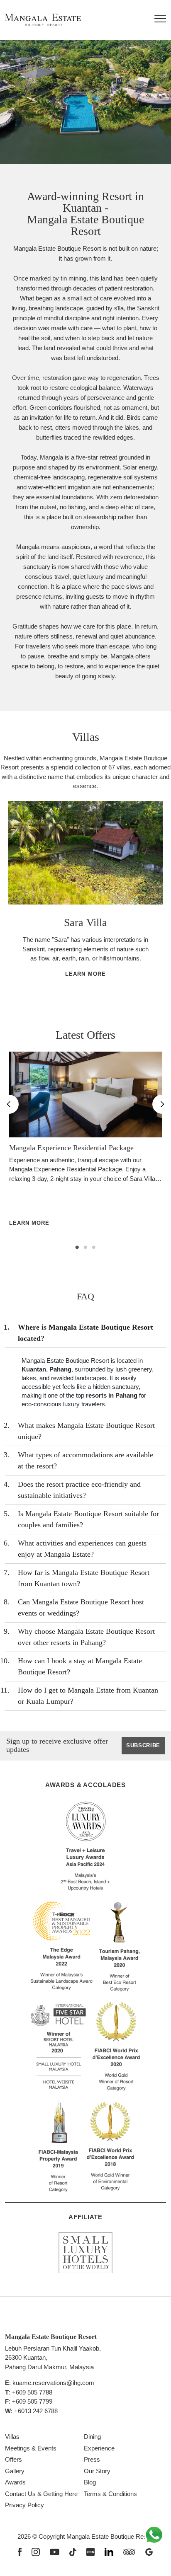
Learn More (85, 974)
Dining (92, 2437)
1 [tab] (77, 1248)
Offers (13, 2459)
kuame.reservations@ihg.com (53, 2383)
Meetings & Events (31, 2448)
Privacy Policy (24, 2505)
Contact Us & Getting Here (41, 2494)
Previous (9, 905)
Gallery (15, 2471)
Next (150, 905)
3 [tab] (94, 1248)
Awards (15, 2482)
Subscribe (143, 1745)
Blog (90, 2482)
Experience (99, 2448)
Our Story (97, 2471)
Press (92, 2459)
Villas (12, 2437)
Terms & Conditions (110, 2494)
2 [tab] (85, 1248)
